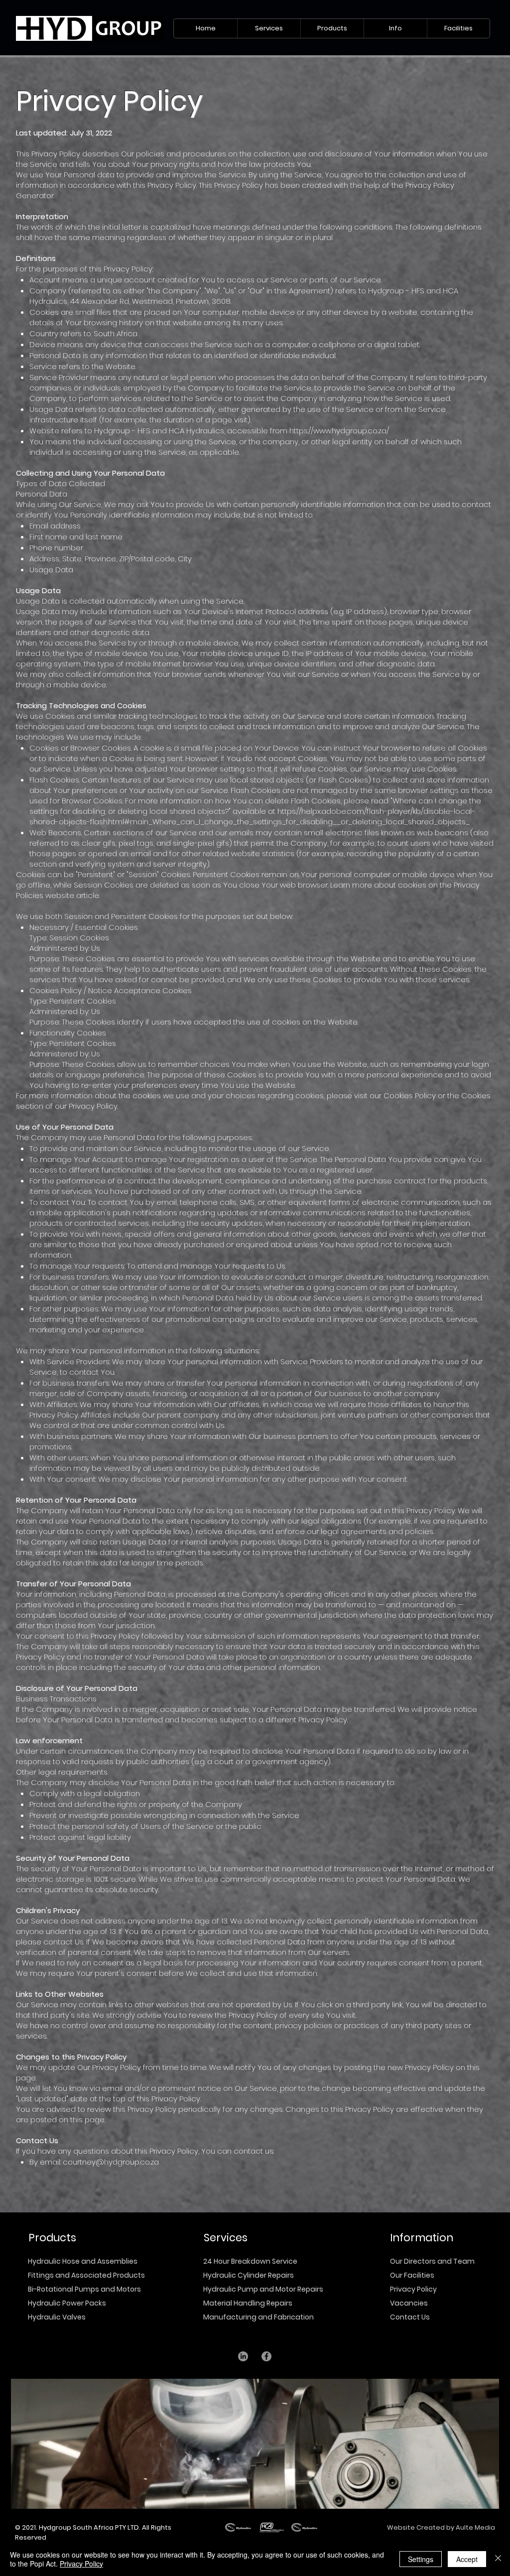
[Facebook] (266, 2356)
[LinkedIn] (243, 2356)
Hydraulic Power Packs (67, 2303)
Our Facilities (412, 2275)
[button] (269, 28)
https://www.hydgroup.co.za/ (339, 431)
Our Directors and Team (432, 2261)
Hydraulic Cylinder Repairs (249, 2275)
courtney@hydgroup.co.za (111, 2162)
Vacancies (409, 2303)
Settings (421, 2559)
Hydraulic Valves (57, 2317)
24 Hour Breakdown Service (250, 2261)
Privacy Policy (413, 2289)
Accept (467, 2559)
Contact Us (410, 2317)
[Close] (498, 2559)
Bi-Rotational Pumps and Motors (84, 2289)
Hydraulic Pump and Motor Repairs (263, 2289)
